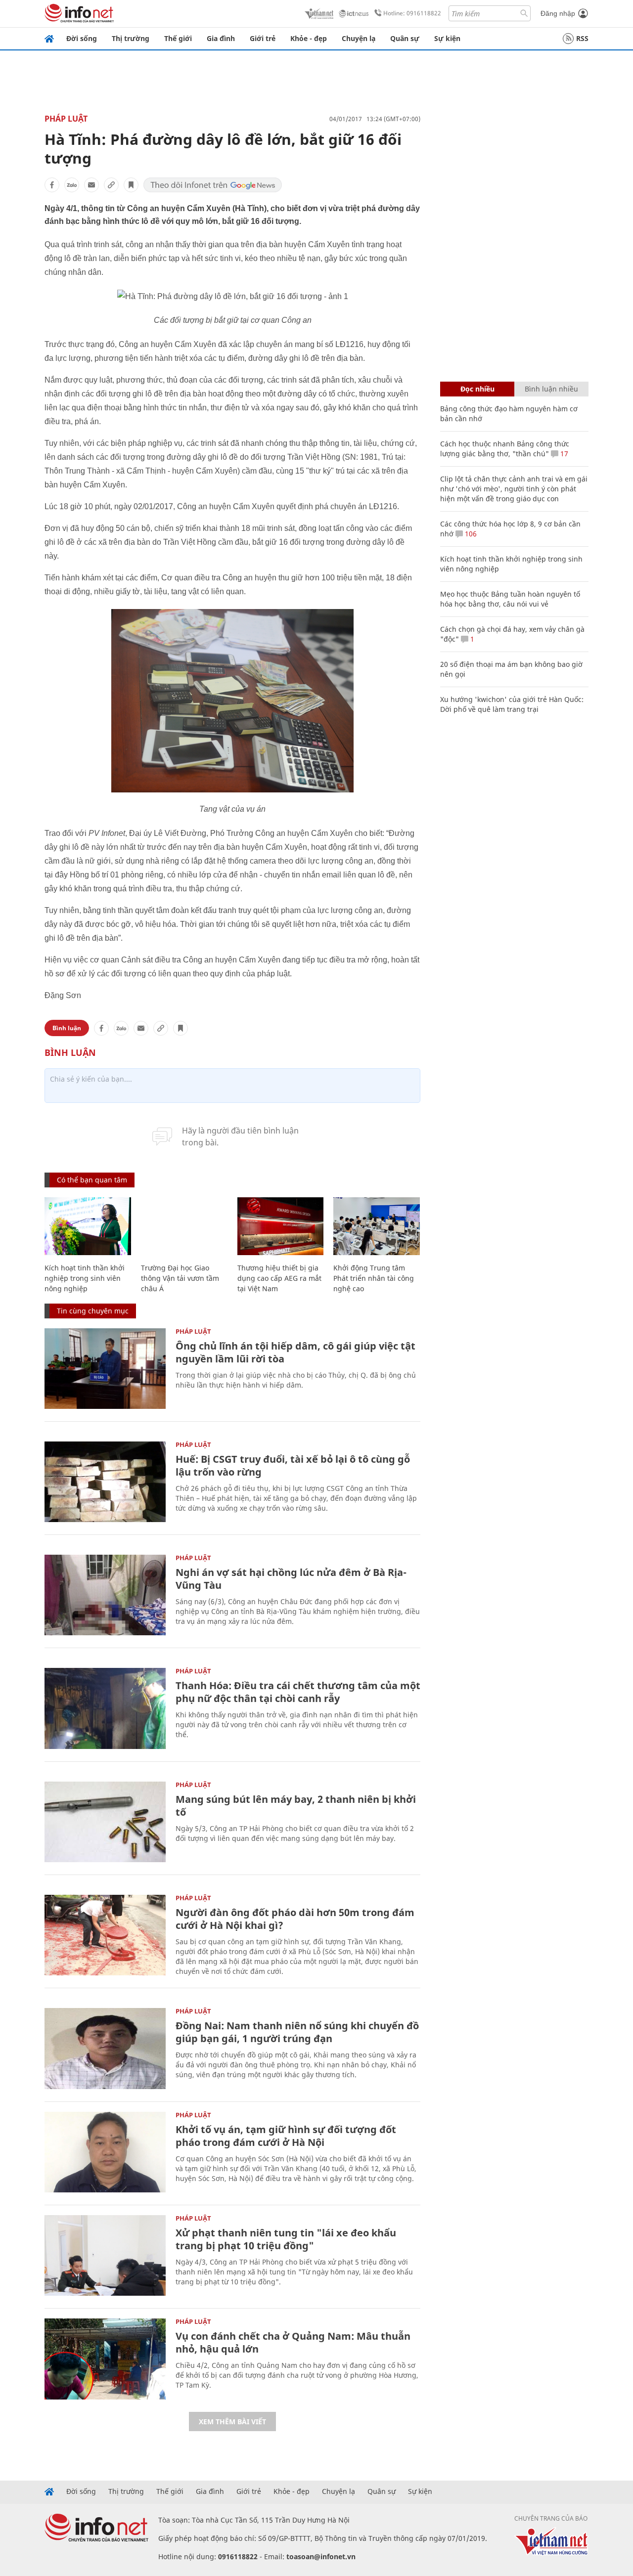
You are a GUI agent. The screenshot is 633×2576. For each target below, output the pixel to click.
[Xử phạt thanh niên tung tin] (105, 2255)
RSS (582, 38)
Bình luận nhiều (551, 389)
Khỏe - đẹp (309, 38)
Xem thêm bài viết (232, 2422)
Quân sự (405, 38)
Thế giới (178, 38)
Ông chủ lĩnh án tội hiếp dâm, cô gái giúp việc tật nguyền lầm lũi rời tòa (295, 1352)
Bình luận (67, 1028)
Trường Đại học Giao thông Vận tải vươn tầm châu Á (180, 1278)
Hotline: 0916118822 (412, 13)
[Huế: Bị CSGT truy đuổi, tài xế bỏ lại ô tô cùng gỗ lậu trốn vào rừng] (105, 1482)
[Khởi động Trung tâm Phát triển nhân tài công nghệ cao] (377, 1226)
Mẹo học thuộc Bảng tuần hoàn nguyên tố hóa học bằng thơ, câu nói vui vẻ (510, 599)
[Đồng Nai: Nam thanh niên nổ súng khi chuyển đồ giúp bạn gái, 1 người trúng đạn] (105, 2048)
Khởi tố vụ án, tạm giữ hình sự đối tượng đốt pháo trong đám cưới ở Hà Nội (286, 2136)
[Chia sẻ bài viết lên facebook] (52, 185)
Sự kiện (447, 38)
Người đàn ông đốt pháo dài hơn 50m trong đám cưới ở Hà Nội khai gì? (295, 1919)
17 (563, 454)
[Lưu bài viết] (131, 185)
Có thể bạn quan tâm (92, 1180)
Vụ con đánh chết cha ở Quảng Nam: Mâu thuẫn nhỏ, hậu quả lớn (293, 2342)
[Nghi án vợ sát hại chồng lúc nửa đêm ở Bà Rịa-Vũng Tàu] (105, 1595)
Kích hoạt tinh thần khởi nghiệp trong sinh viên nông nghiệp (85, 1278)
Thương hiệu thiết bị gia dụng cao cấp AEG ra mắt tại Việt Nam (279, 1278)
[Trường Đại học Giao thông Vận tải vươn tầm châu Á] (184, 1226)
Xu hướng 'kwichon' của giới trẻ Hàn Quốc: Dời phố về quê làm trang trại (512, 704)
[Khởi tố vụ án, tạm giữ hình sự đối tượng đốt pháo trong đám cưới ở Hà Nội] (105, 2152)
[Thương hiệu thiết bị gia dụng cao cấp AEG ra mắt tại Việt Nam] (281, 1226)
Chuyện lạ (359, 38)
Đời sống (82, 38)
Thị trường (131, 38)
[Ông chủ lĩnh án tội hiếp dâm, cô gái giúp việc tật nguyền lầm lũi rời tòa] (105, 1369)
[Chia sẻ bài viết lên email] (91, 185)
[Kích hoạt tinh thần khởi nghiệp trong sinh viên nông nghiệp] (88, 1226)
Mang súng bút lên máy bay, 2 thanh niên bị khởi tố (296, 1806)
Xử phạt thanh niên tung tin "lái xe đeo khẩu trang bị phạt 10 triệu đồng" (286, 2239)
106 (470, 534)
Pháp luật (66, 119)
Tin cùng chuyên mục (93, 1311)
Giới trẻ (263, 38)
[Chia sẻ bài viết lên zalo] (72, 185)
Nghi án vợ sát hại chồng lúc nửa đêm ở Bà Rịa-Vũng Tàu (291, 1579)
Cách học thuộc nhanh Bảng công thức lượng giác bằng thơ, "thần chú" (505, 449)
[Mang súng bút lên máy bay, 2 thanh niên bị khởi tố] (105, 1822)
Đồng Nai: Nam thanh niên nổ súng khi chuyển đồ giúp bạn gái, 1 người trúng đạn (297, 2032)
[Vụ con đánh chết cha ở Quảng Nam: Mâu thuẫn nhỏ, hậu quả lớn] (105, 2359)
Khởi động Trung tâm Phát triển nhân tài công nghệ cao (374, 1278)
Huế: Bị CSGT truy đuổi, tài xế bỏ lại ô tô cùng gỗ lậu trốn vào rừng (293, 1465)
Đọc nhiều (477, 389)
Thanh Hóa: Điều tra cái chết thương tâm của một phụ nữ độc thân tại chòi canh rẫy (298, 1692)
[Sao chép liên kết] (111, 185)
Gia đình (221, 38)
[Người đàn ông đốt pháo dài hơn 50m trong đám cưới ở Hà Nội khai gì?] (105, 1935)
